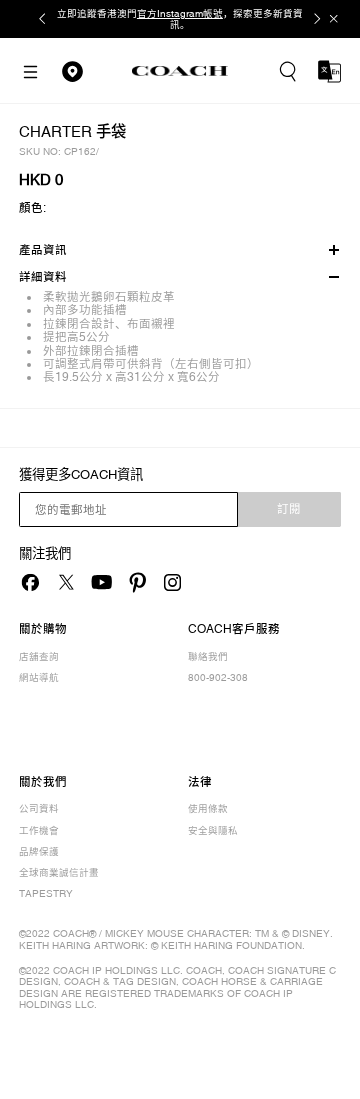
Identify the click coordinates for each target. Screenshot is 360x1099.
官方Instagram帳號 (180, 13)
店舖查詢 (39, 656)
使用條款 (208, 808)
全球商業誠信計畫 (59, 872)
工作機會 (39, 830)
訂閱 (289, 509)
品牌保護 (39, 851)
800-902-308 (218, 677)
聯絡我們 (208, 656)
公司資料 (39, 808)
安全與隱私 (213, 830)
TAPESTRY (46, 893)
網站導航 (39, 677)
